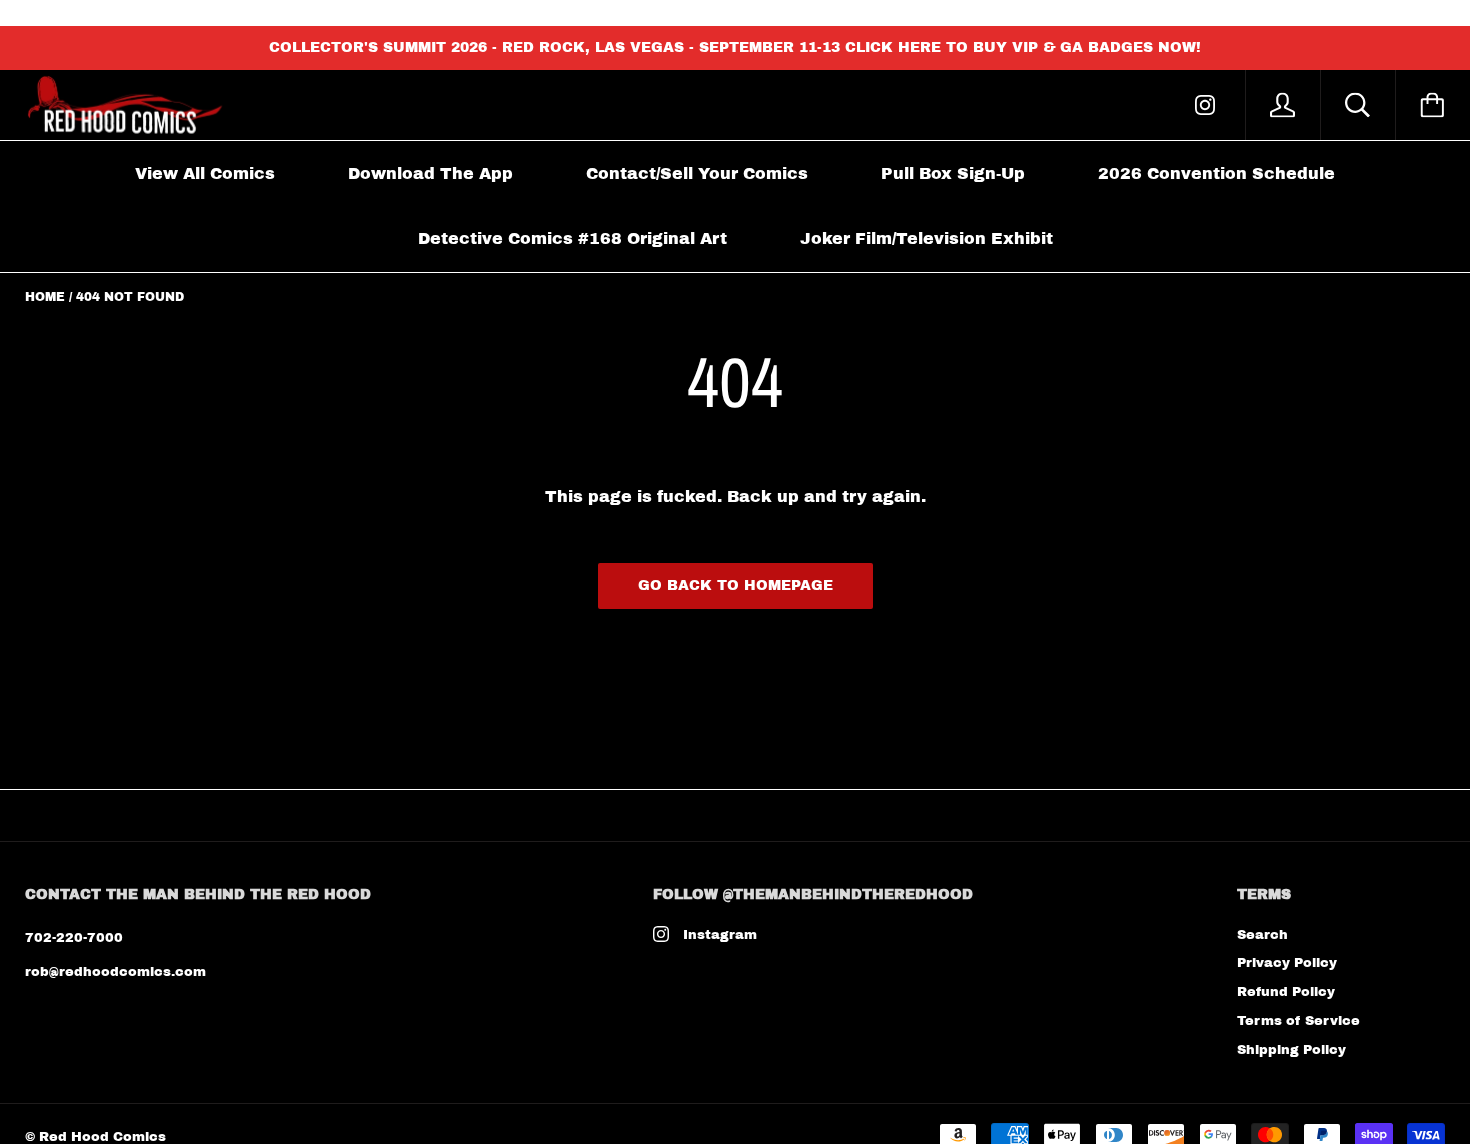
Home (45, 297)
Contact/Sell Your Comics (697, 173)
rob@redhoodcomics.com (115, 972)
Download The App (430, 173)
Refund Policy (1286, 992)
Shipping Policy (1291, 1050)
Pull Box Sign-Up (953, 173)
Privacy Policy (1287, 963)
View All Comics (205, 173)
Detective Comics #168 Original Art (572, 238)
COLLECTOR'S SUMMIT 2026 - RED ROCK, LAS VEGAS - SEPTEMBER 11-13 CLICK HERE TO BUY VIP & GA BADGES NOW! (735, 47)
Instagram (720, 935)
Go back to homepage (735, 585)
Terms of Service (1298, 1021)
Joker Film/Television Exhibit (926, 238)
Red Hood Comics (102, 1137)
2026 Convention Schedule (1216, 173)
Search (1262, 935)
